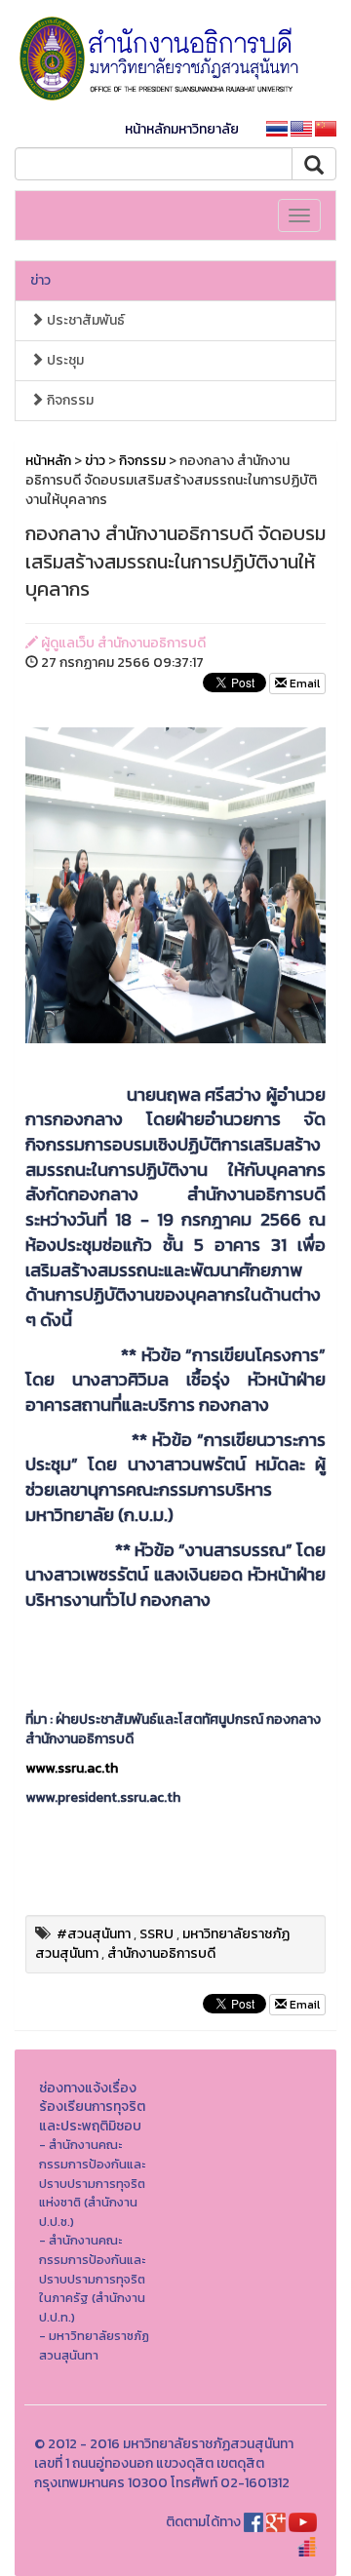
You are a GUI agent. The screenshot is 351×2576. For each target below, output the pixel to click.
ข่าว (40, 280)
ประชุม (64, 360)
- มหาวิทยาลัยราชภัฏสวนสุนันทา (94, 2345)
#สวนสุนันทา (94, 1934)
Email (303, 683)
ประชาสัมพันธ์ (84, 320)
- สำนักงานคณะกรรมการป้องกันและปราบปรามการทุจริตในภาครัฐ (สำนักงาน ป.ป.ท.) (92, 2278)
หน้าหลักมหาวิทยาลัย (182, 129)
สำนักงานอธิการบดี (161, 1953)
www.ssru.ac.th (72, 1768)
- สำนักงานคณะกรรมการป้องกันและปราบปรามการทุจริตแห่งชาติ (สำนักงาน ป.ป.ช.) (92, 2183)
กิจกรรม (69, 400)
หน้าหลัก (48, 461)
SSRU (156, 1934)
